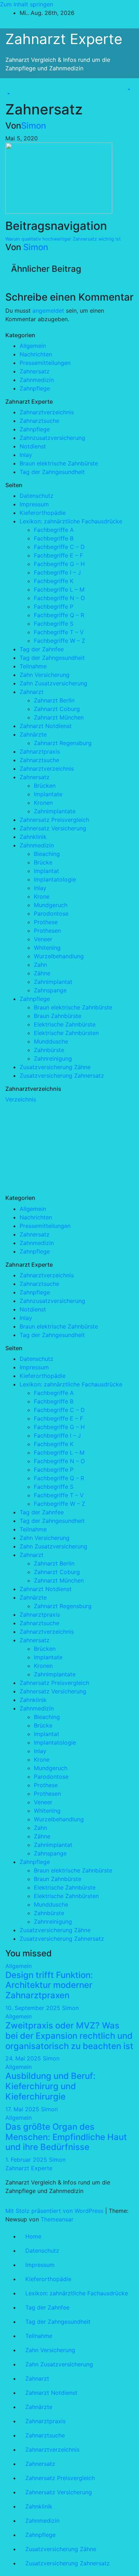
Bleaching (47, 854)
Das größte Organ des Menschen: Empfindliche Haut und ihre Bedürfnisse (66, 2137)
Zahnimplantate (55, 811)
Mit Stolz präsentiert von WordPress (55, 2211)
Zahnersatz (35, 371)
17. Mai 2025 (23, 2109)
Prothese (46, 922)
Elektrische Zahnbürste (65, 1024)
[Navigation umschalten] (10, 87)
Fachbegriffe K (54, 581)
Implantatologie (55, 879)
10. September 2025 (34, 2008)
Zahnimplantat (53, 982)
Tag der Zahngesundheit (52, 472)
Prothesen (47, 931)
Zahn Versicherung (45, 675)
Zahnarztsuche (39, 421)
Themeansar (57, 2219)
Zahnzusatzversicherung (52, 438)
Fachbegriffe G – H (59, 564)
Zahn (40, 965)
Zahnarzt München (59, 717)
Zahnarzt (32, 692)
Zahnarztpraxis (40, 751)
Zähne (42, 973)
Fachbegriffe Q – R (59, 615)
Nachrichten (36, 354)
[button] (8, 94)
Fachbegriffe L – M (59, 589)
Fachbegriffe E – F (58, 555)
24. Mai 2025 (24, 2058)
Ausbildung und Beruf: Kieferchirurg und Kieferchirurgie (50, 2086)
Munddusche (51, 1041)
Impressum (34, 504)
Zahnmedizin (37, 380)
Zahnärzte (33, 734)
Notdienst (33, 446)
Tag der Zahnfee (42, 649)
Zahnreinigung (53, 1058)
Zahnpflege (35, 388)
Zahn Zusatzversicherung (53, 683)
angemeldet (48, 311)
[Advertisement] (59, 1148)
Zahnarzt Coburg (57, 709)
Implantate (48, 794)
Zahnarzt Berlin (54, 700)
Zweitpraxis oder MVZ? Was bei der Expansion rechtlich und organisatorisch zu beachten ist (69, 2036)
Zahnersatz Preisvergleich (54, 820)
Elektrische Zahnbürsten (66, 1033)
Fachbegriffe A (54, 530)
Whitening (47, 948)
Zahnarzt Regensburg (63, 743)
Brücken (45, 786)
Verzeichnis (21, 1099)
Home (33, 2236)
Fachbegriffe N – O (59, 598)
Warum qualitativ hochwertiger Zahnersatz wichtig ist (63, 239)
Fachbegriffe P (54, 607)
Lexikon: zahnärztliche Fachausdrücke (71, 521)
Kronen (43, 803)
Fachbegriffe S (54, 624)
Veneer (43, 939)
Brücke (43, 862)
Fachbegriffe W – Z (60, 641)
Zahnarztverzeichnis (47, 412)
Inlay (26, 455)
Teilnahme (33, 666)
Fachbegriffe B (54, 538)
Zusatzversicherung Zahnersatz (62, 1076)
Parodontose (51, 914)
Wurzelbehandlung (59, 956)
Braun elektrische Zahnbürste (59, 463)
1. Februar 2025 (27, 2160)
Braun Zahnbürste (58, 1016)
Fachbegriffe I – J (57, 572)
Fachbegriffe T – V (59, 632)
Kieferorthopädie (43, 513)
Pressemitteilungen (45, 363)
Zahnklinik (33, 837)
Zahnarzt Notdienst (46, 726)
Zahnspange (50, 990)
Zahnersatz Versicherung (53, 828)
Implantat (47, 871)
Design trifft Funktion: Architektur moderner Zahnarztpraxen (49, 1985)
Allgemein (33, 346)
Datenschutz (37, 496)
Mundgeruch (51, 905)
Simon (34, 126)
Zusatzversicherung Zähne (55, 1067)
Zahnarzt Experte (64, 39)
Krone (42, 896)
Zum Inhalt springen (27, 4)
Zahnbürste (49, 1050)
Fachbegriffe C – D (59, 547)
